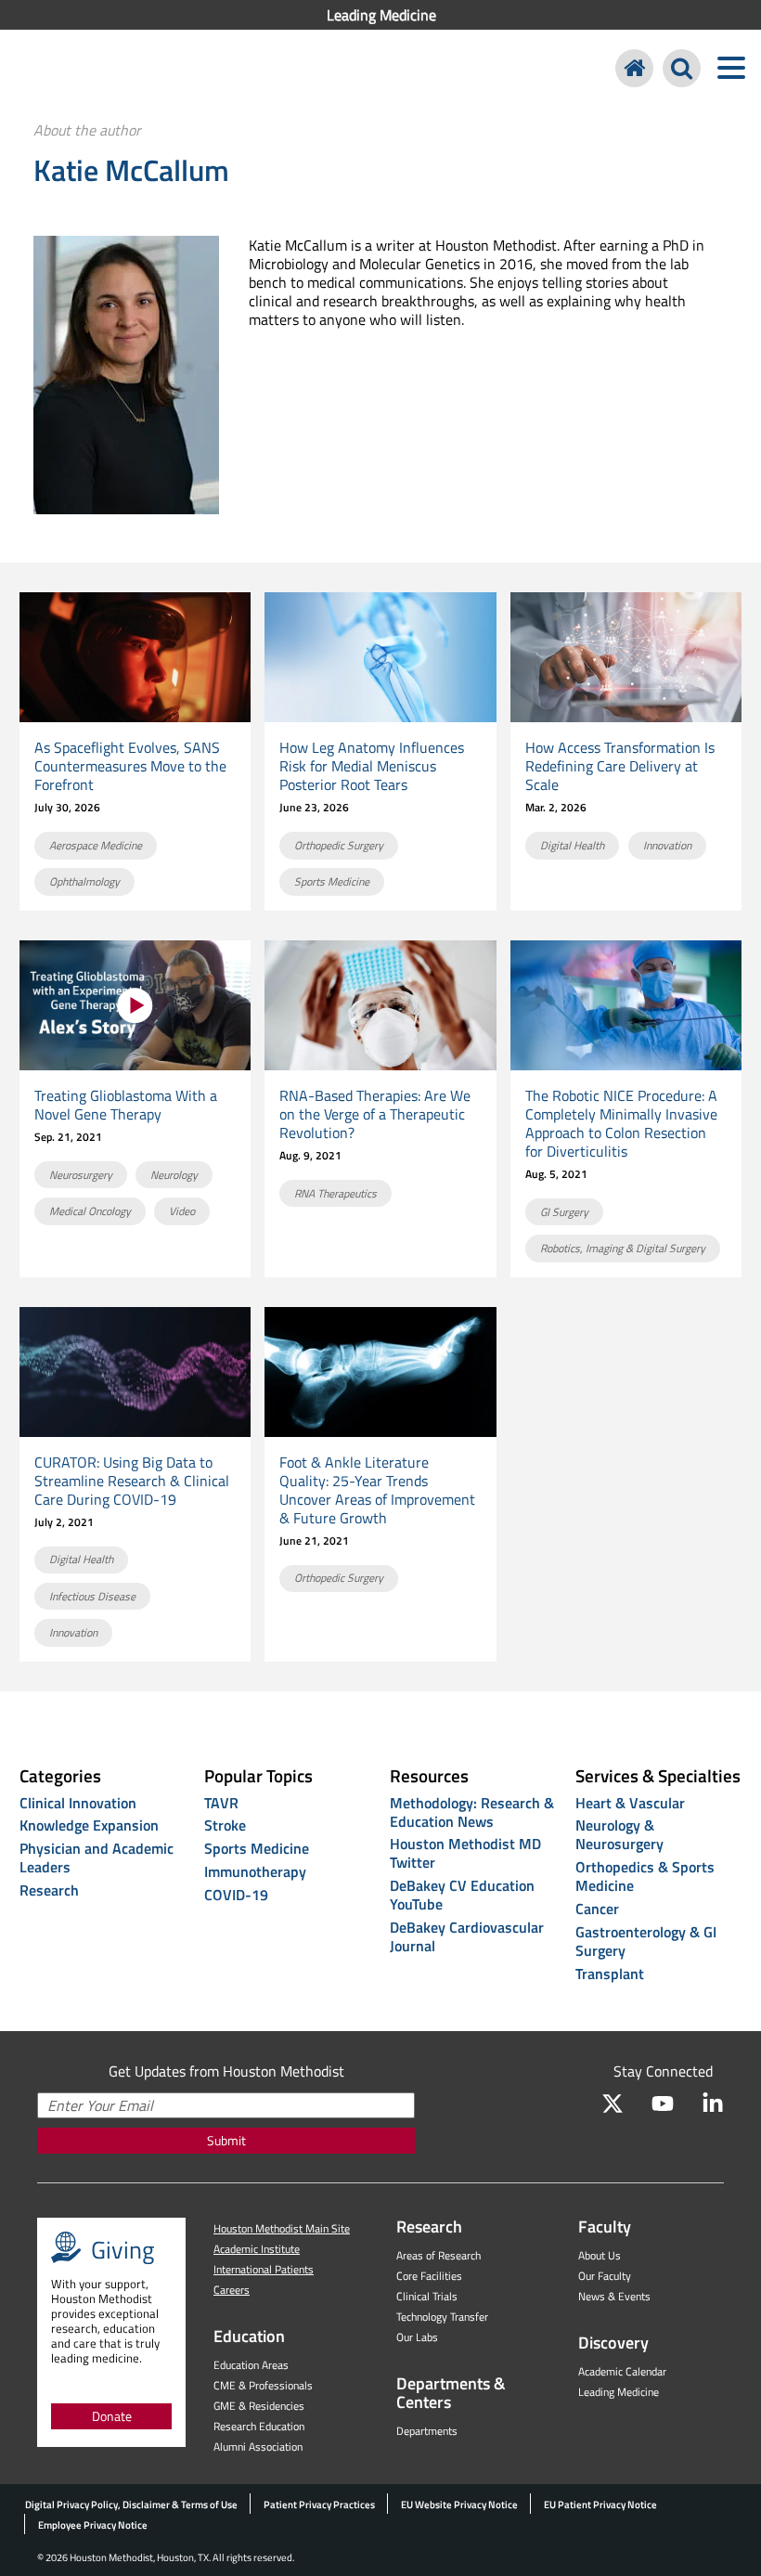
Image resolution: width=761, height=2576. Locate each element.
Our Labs (417, 2337)
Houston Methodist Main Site (282, 2228)
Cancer (597, 1909)
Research (49, 1890)
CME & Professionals (263, 2385)
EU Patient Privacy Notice (600, 2505)
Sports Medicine (257, 1848)
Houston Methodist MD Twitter (465, 1853)
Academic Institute (257, 2249)
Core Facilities (429, 2276)
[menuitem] (380, 15)
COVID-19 (236, 1895)
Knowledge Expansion (89, 1825)
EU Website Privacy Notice (459, 2505)
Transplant (610, 1974)
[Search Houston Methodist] (682, 68)
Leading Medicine (381, 15)
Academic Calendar (622, 2371)
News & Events (614, 2296)
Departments (427, 2431)
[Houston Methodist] (634, 68)
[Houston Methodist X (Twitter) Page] (613, 2104)
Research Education (259, 2426)
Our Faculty (605, 2276)
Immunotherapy (255, 1871)
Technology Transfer (442, 2317)
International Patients (264, 2269)
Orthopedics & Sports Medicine (645, 1876)
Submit (226, 2140)
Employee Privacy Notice (93, 2525)
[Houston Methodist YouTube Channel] (663, 2104)
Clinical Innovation (78, 1803)
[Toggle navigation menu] (731, 68)
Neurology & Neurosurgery (619, 1834)
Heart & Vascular (630, 1803)
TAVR (221, 1803)
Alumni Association (258, 2447)
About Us (600, 2255)
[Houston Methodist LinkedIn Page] (713, 2104)
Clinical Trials (427, 2296)
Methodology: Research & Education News (472, 1812)
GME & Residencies (259, 2406)
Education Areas (251, 2365)
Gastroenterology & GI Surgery (646, 1941)
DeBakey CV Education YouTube (462, 1895)
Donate (112, 2416)
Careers (232, 2290)
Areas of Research (439, 2255)
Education (249, 2336)
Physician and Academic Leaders (97, 1858)
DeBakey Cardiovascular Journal (467, 1936)
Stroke (225, 1825)
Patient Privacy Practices (319, 2505)
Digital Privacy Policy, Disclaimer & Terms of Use (131, 2505)
